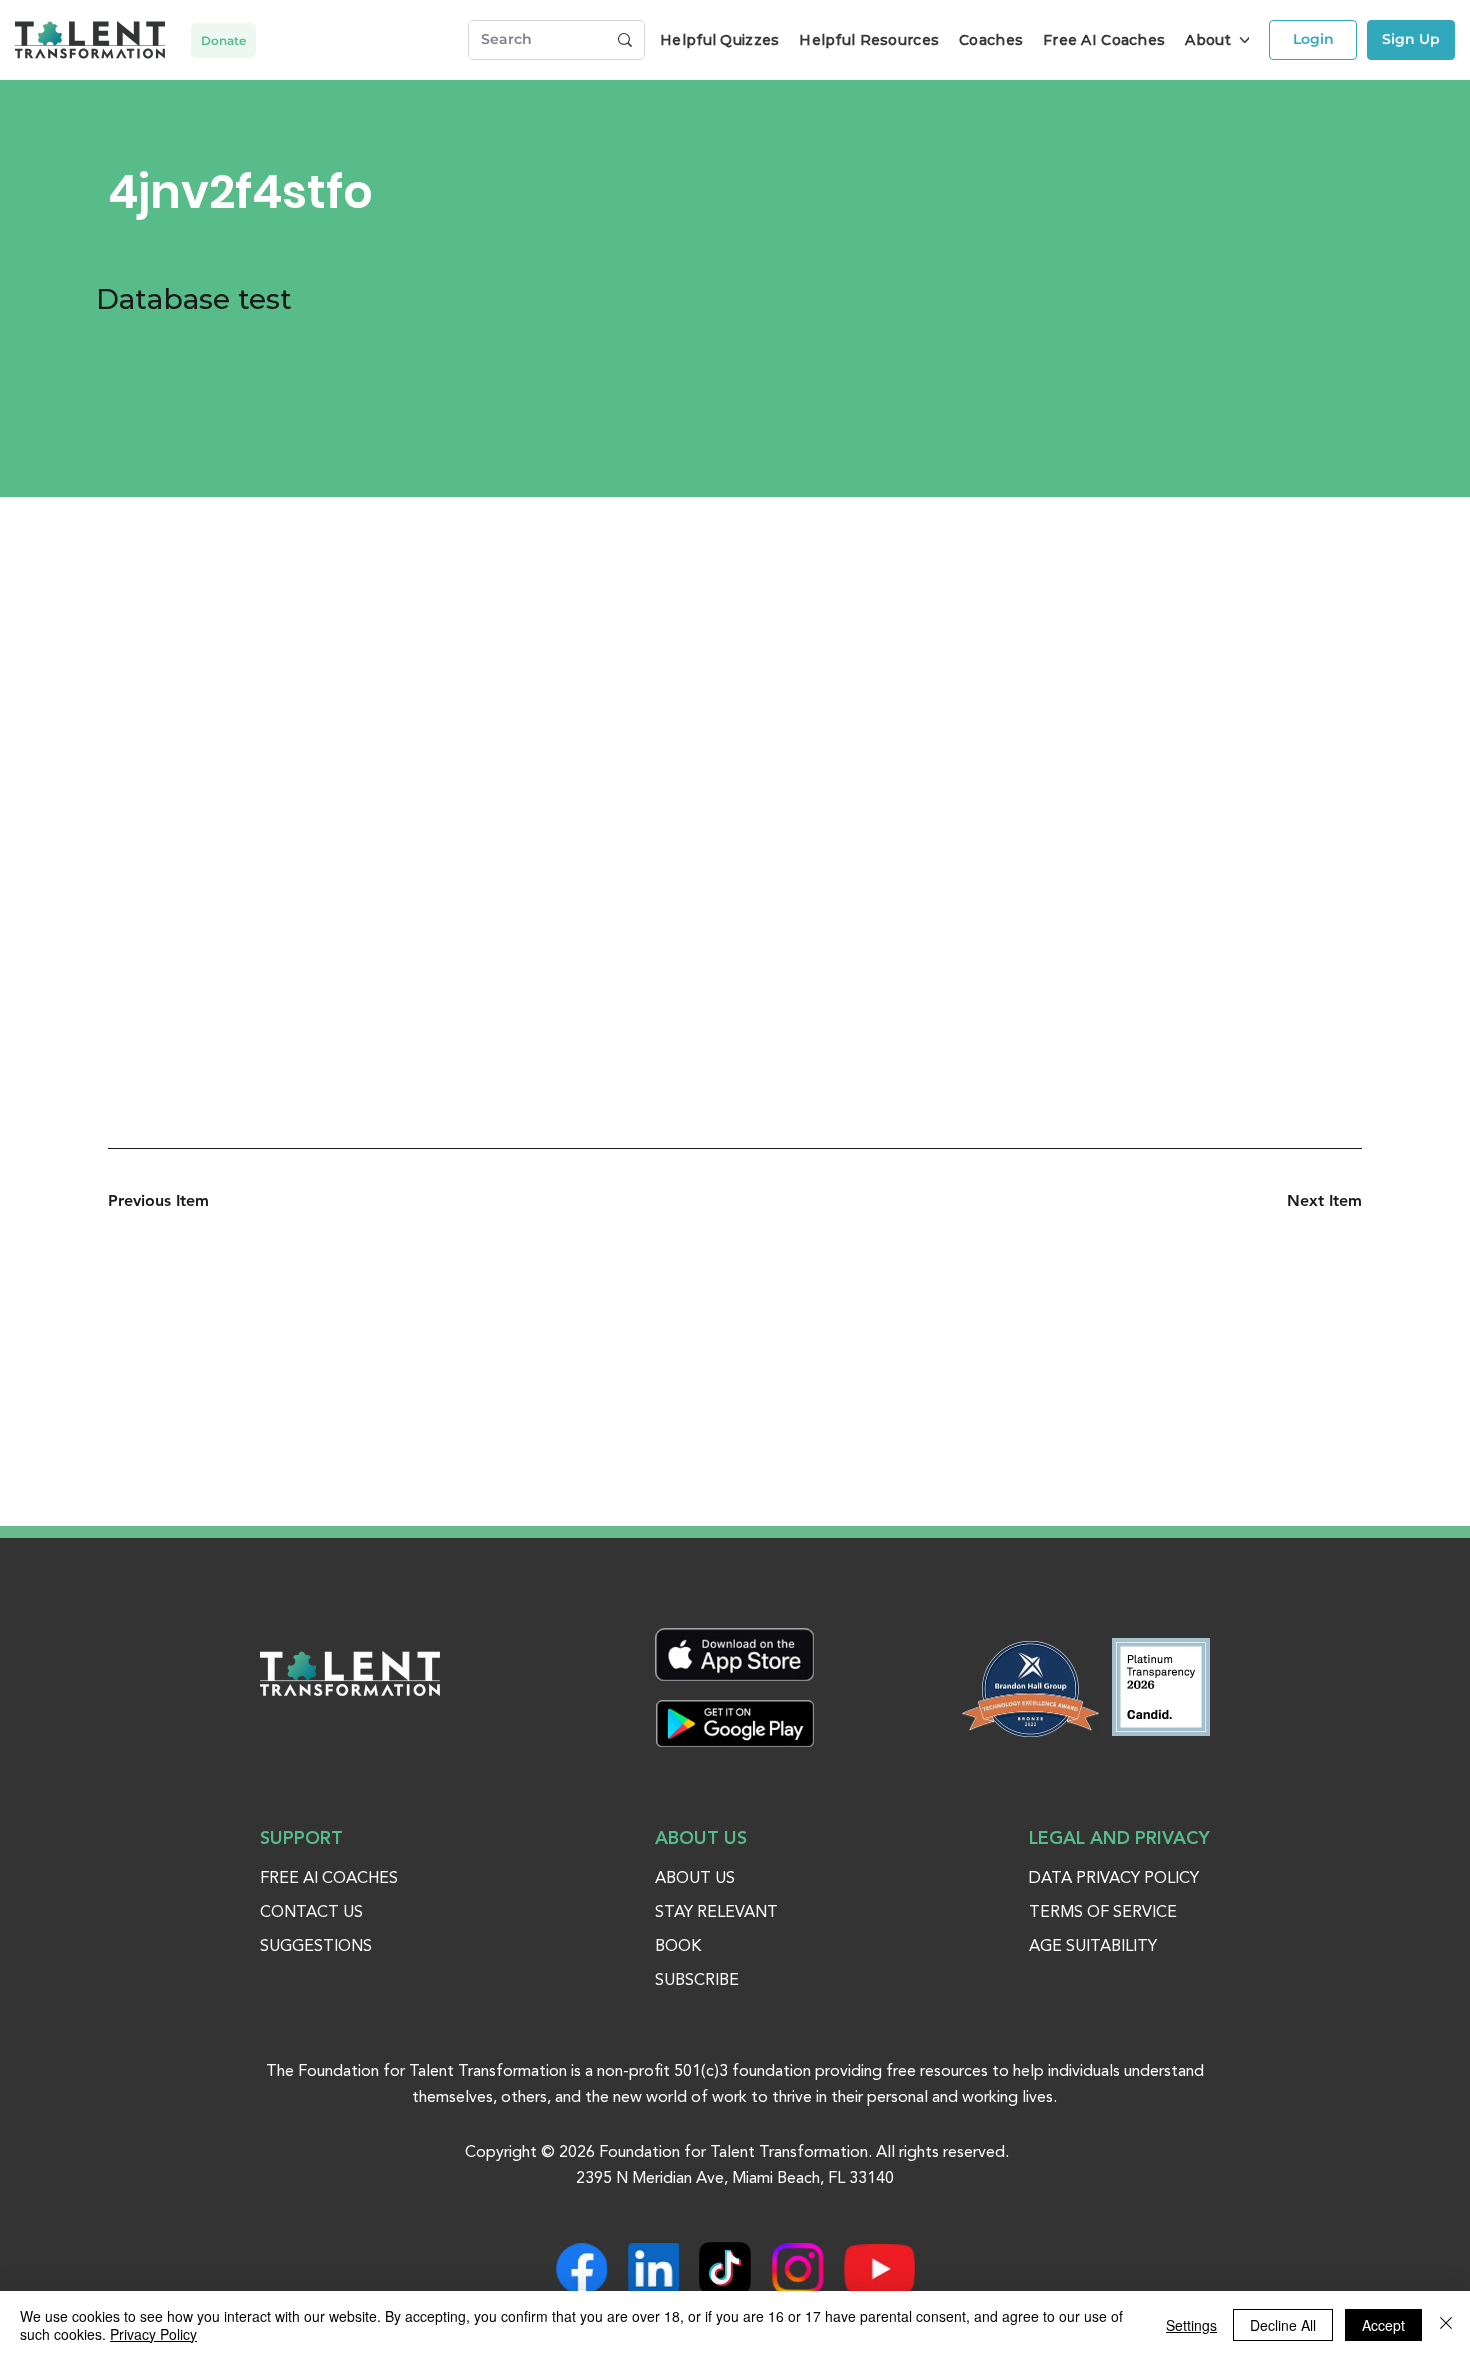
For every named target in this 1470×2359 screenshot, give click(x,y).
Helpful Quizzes (719, 40)
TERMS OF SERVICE (1103, 1913)
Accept (1383, 2325)
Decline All (1283, 2325)
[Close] (1446, 2325)
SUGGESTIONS (316, 1947)
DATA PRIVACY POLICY (1114, 1879)
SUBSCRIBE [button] (697, 1981)
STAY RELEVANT (716, 1913)
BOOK (678, 1947)
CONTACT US (311, 1913)
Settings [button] (1191, 2325)
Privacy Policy (153, 2334)
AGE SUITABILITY (1093, 1947)
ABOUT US (695, 1879)
